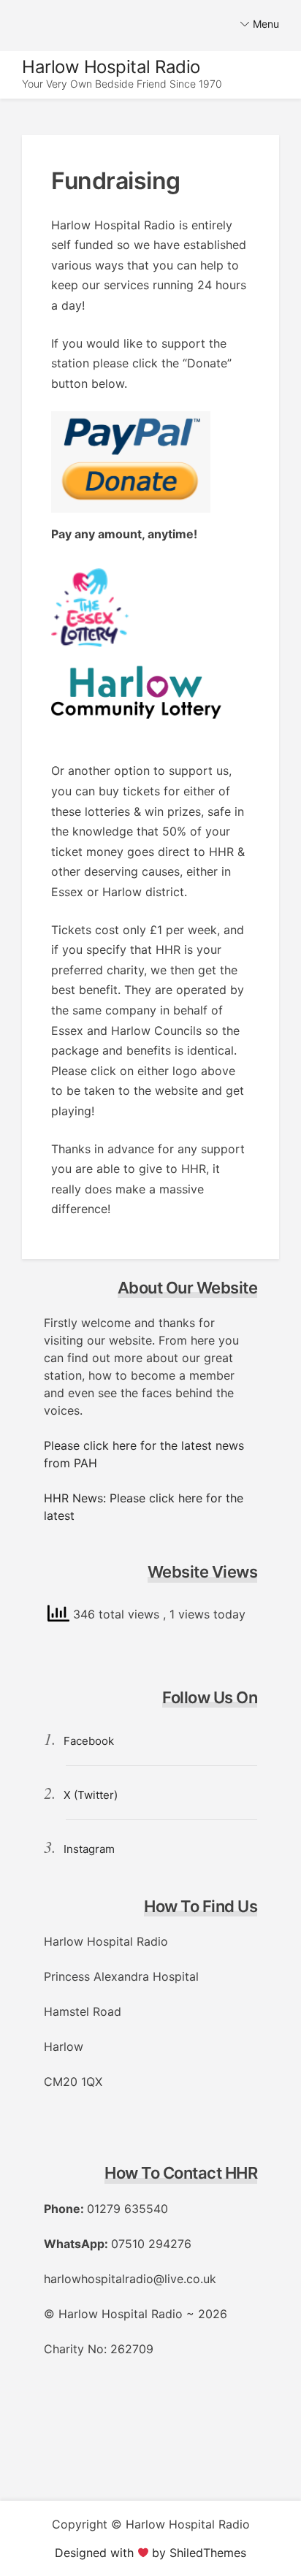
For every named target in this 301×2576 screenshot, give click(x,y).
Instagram (89, 1849)
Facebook (89, 1741)
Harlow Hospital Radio (111, 67)
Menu (266, 24)
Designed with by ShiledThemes (151, 2553)
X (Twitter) (91, 1795)
